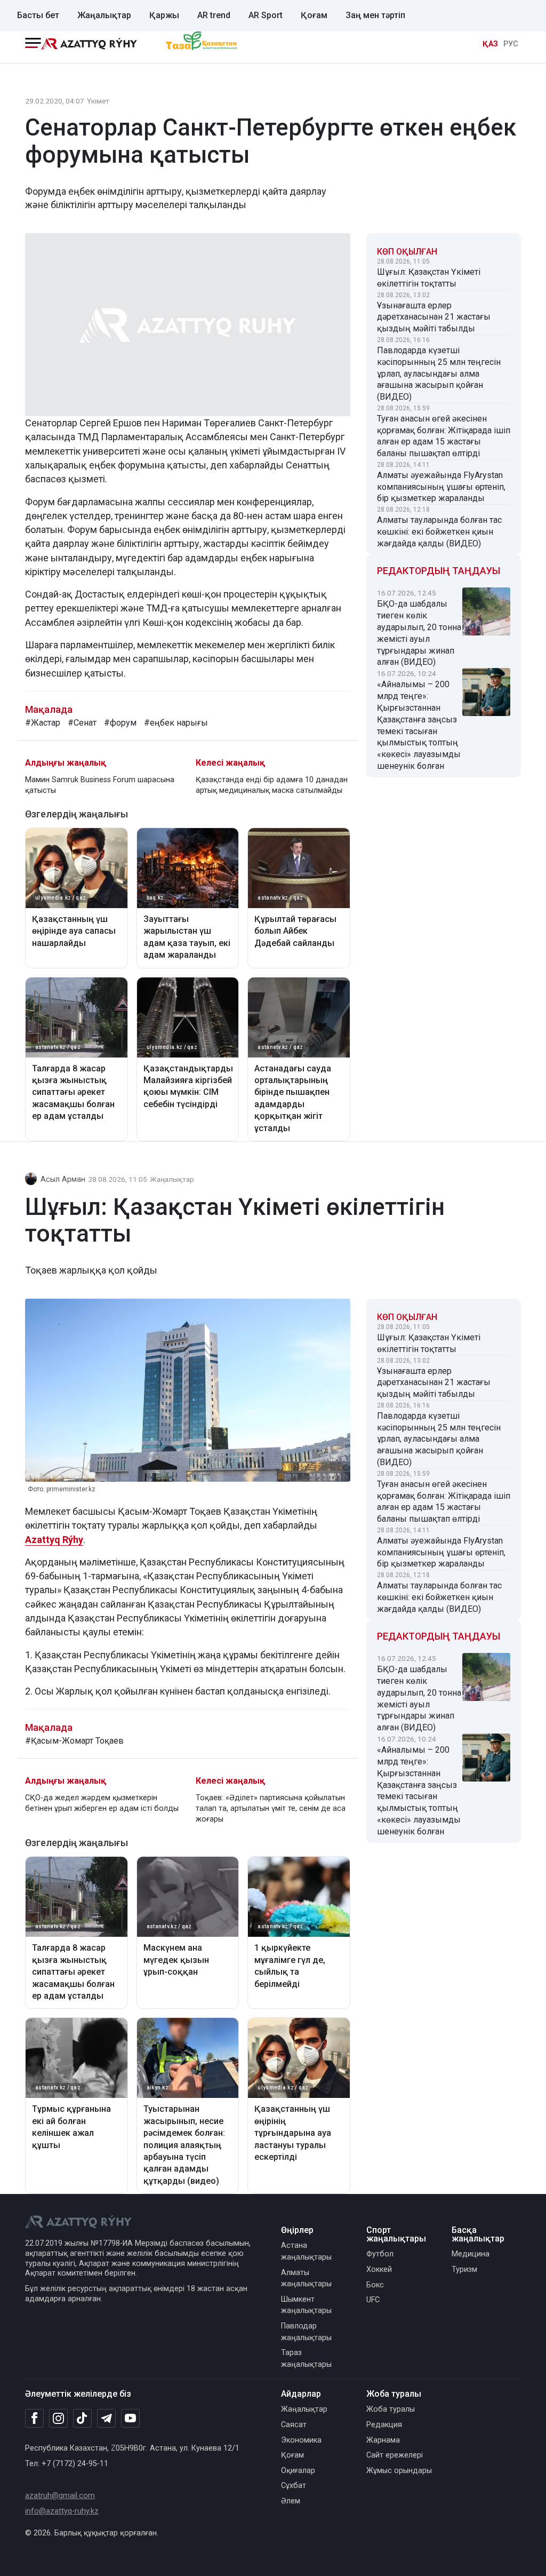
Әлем (291, 2501)
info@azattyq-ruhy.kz (62, 2511)
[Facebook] (34, 2418)
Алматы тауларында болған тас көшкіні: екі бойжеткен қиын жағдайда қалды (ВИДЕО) (439, 532)
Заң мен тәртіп (375, 15)
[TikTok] (82, 2418)
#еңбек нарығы (176, 723)
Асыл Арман (63, 1179)
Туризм (464, 2269)
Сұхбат (294, 2486)
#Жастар (43, 723)
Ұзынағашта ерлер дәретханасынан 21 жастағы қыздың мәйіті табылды (434, 317)
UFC (373, 2300)
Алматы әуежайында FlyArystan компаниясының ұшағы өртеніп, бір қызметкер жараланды (441, 487)
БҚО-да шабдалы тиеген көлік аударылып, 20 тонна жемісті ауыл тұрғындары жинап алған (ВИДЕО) (419, 633)
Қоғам (314, 15)
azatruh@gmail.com (60, 2496)
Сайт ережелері (395, 2455)
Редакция (384, 2425)
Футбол (380, 2254)
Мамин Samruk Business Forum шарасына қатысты (100, 785)
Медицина (471, 2254)
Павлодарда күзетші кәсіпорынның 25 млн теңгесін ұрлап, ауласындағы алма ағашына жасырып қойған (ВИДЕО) (439, 373)
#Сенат (82, 723)
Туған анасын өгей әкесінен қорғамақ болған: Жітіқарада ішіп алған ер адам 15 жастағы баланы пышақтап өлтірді (444, 436)
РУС (511, 44)
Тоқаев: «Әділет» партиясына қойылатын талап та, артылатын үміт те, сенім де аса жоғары (271, 1808)
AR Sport (266, 15)
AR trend (214, 15)
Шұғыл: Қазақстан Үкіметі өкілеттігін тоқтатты (429, 278)
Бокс (375, 2285)
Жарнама (383, 2440)
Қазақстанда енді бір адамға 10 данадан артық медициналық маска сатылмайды (272, 785)
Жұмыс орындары (399, 2471)
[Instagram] (58, 2419)
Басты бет (38, 15)
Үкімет (98, 101)
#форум (120, 723)
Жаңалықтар (104, 15)
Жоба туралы (391, 2409)
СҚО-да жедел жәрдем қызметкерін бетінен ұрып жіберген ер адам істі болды (102, 1803)
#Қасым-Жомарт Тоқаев (74, 1741)
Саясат (294, 2425)
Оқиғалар (298, 2471)
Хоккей (379, 2269)
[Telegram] (106, 2419)
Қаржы (164, 15)
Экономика (301, 2440)
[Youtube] (130, 2419)
